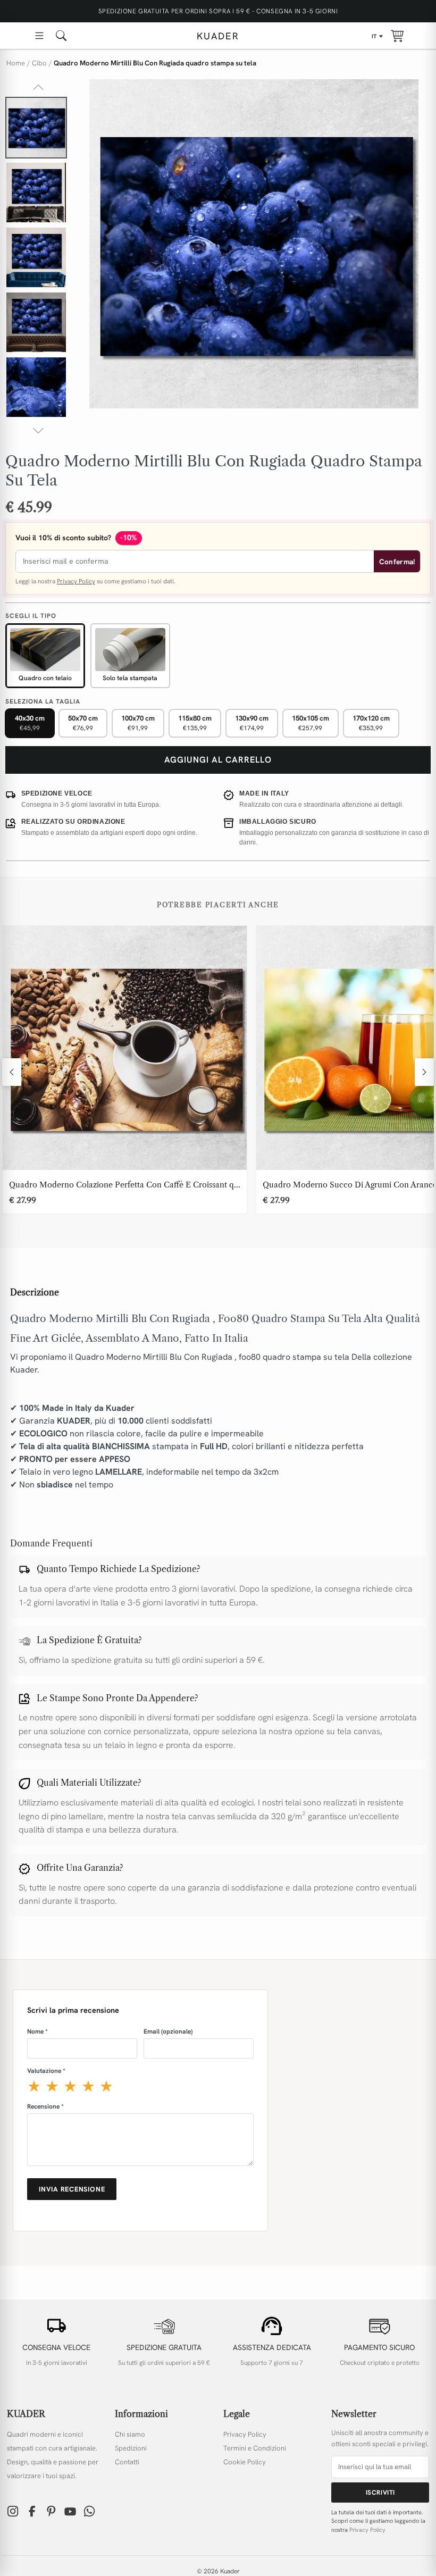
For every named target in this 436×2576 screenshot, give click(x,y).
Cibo (39, 63)
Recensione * (45, 2106)
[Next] (424, 1072)
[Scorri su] (38, 87)
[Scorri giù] (38, 431)
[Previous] (12, 1072)
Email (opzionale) (168, 2031)
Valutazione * (46, 2071)
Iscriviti (380, 2493)
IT (374, 36)
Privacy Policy (76, 581)
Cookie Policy (245, 2462)
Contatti (127, 2462)
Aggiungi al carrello (218, 760)
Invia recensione (72, 2189)
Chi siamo (130, 2434)
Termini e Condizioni (255, 2448)
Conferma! (397, 562)
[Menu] (39, 36)
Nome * (37, 2031)
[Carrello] (397, 36)
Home (16, 63)
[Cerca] (61, 36)
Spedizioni (131, 2448)
